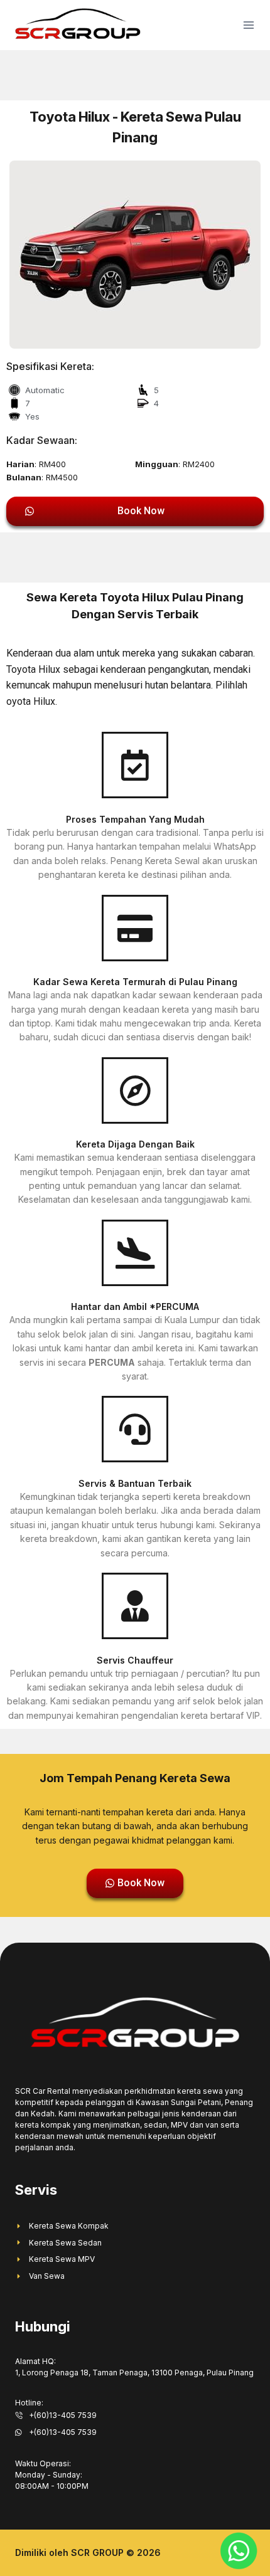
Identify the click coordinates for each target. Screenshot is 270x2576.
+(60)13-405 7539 (63, 2415)
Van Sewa (47, 2276)
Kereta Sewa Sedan (65, 2243)
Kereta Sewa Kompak (69, 2226)
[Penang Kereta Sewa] (78, 25)
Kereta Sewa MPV (62, 2259)
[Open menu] (246, 25)
